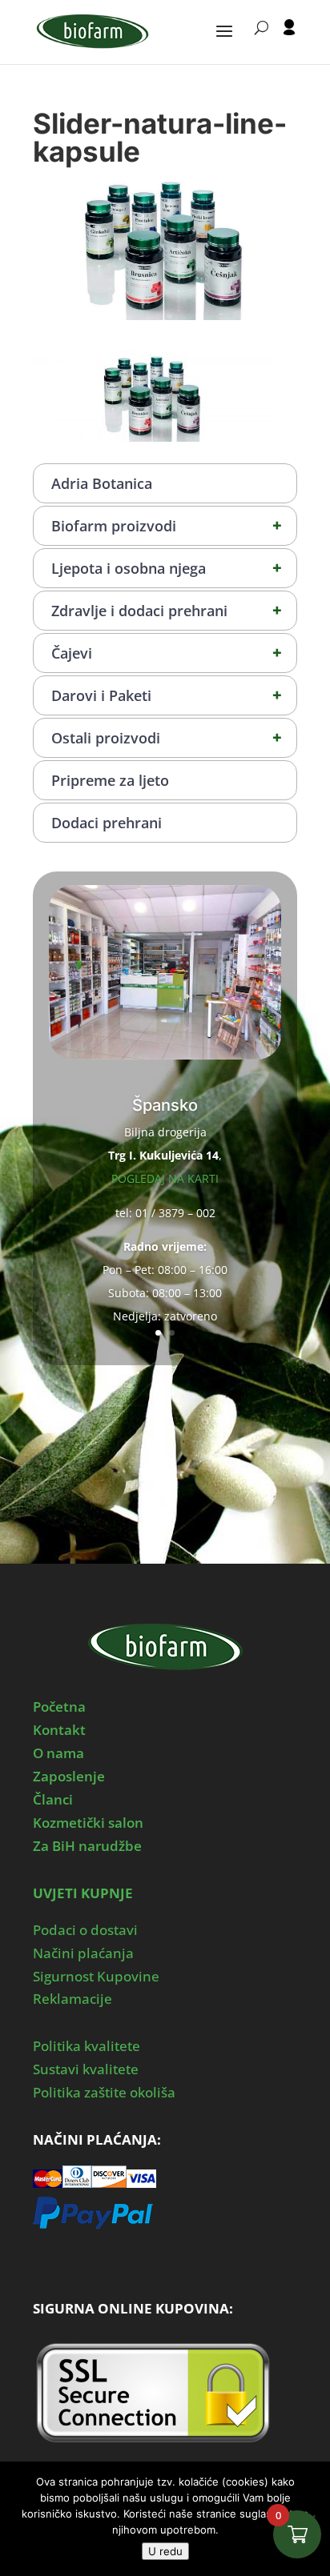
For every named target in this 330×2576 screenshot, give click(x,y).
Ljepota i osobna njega (167, 568)
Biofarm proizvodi (167, 525)
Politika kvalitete (87, 2046)
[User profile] (289, 42)
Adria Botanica (102, 483)
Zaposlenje (69, 1776)
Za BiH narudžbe (87, 1846)
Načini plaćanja (83, 1953)
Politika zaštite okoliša (104, 2092)
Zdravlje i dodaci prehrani (167, 610)
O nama (58, 1753)
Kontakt (59, 1730)
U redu (165, 2551)
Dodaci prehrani (107, 823)
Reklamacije (72, 1999)
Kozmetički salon (88, 1823)
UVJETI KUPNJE (83, 1893)
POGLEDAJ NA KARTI (165, 1178)
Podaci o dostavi (85, 1930)
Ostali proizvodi (167, 737)
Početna (59, 1707)
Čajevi (167, 653)
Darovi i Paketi (167, 695)
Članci (53, 1799)
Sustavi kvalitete (86, 2069)
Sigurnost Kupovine (96, 1976)
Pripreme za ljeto (110, 780)
